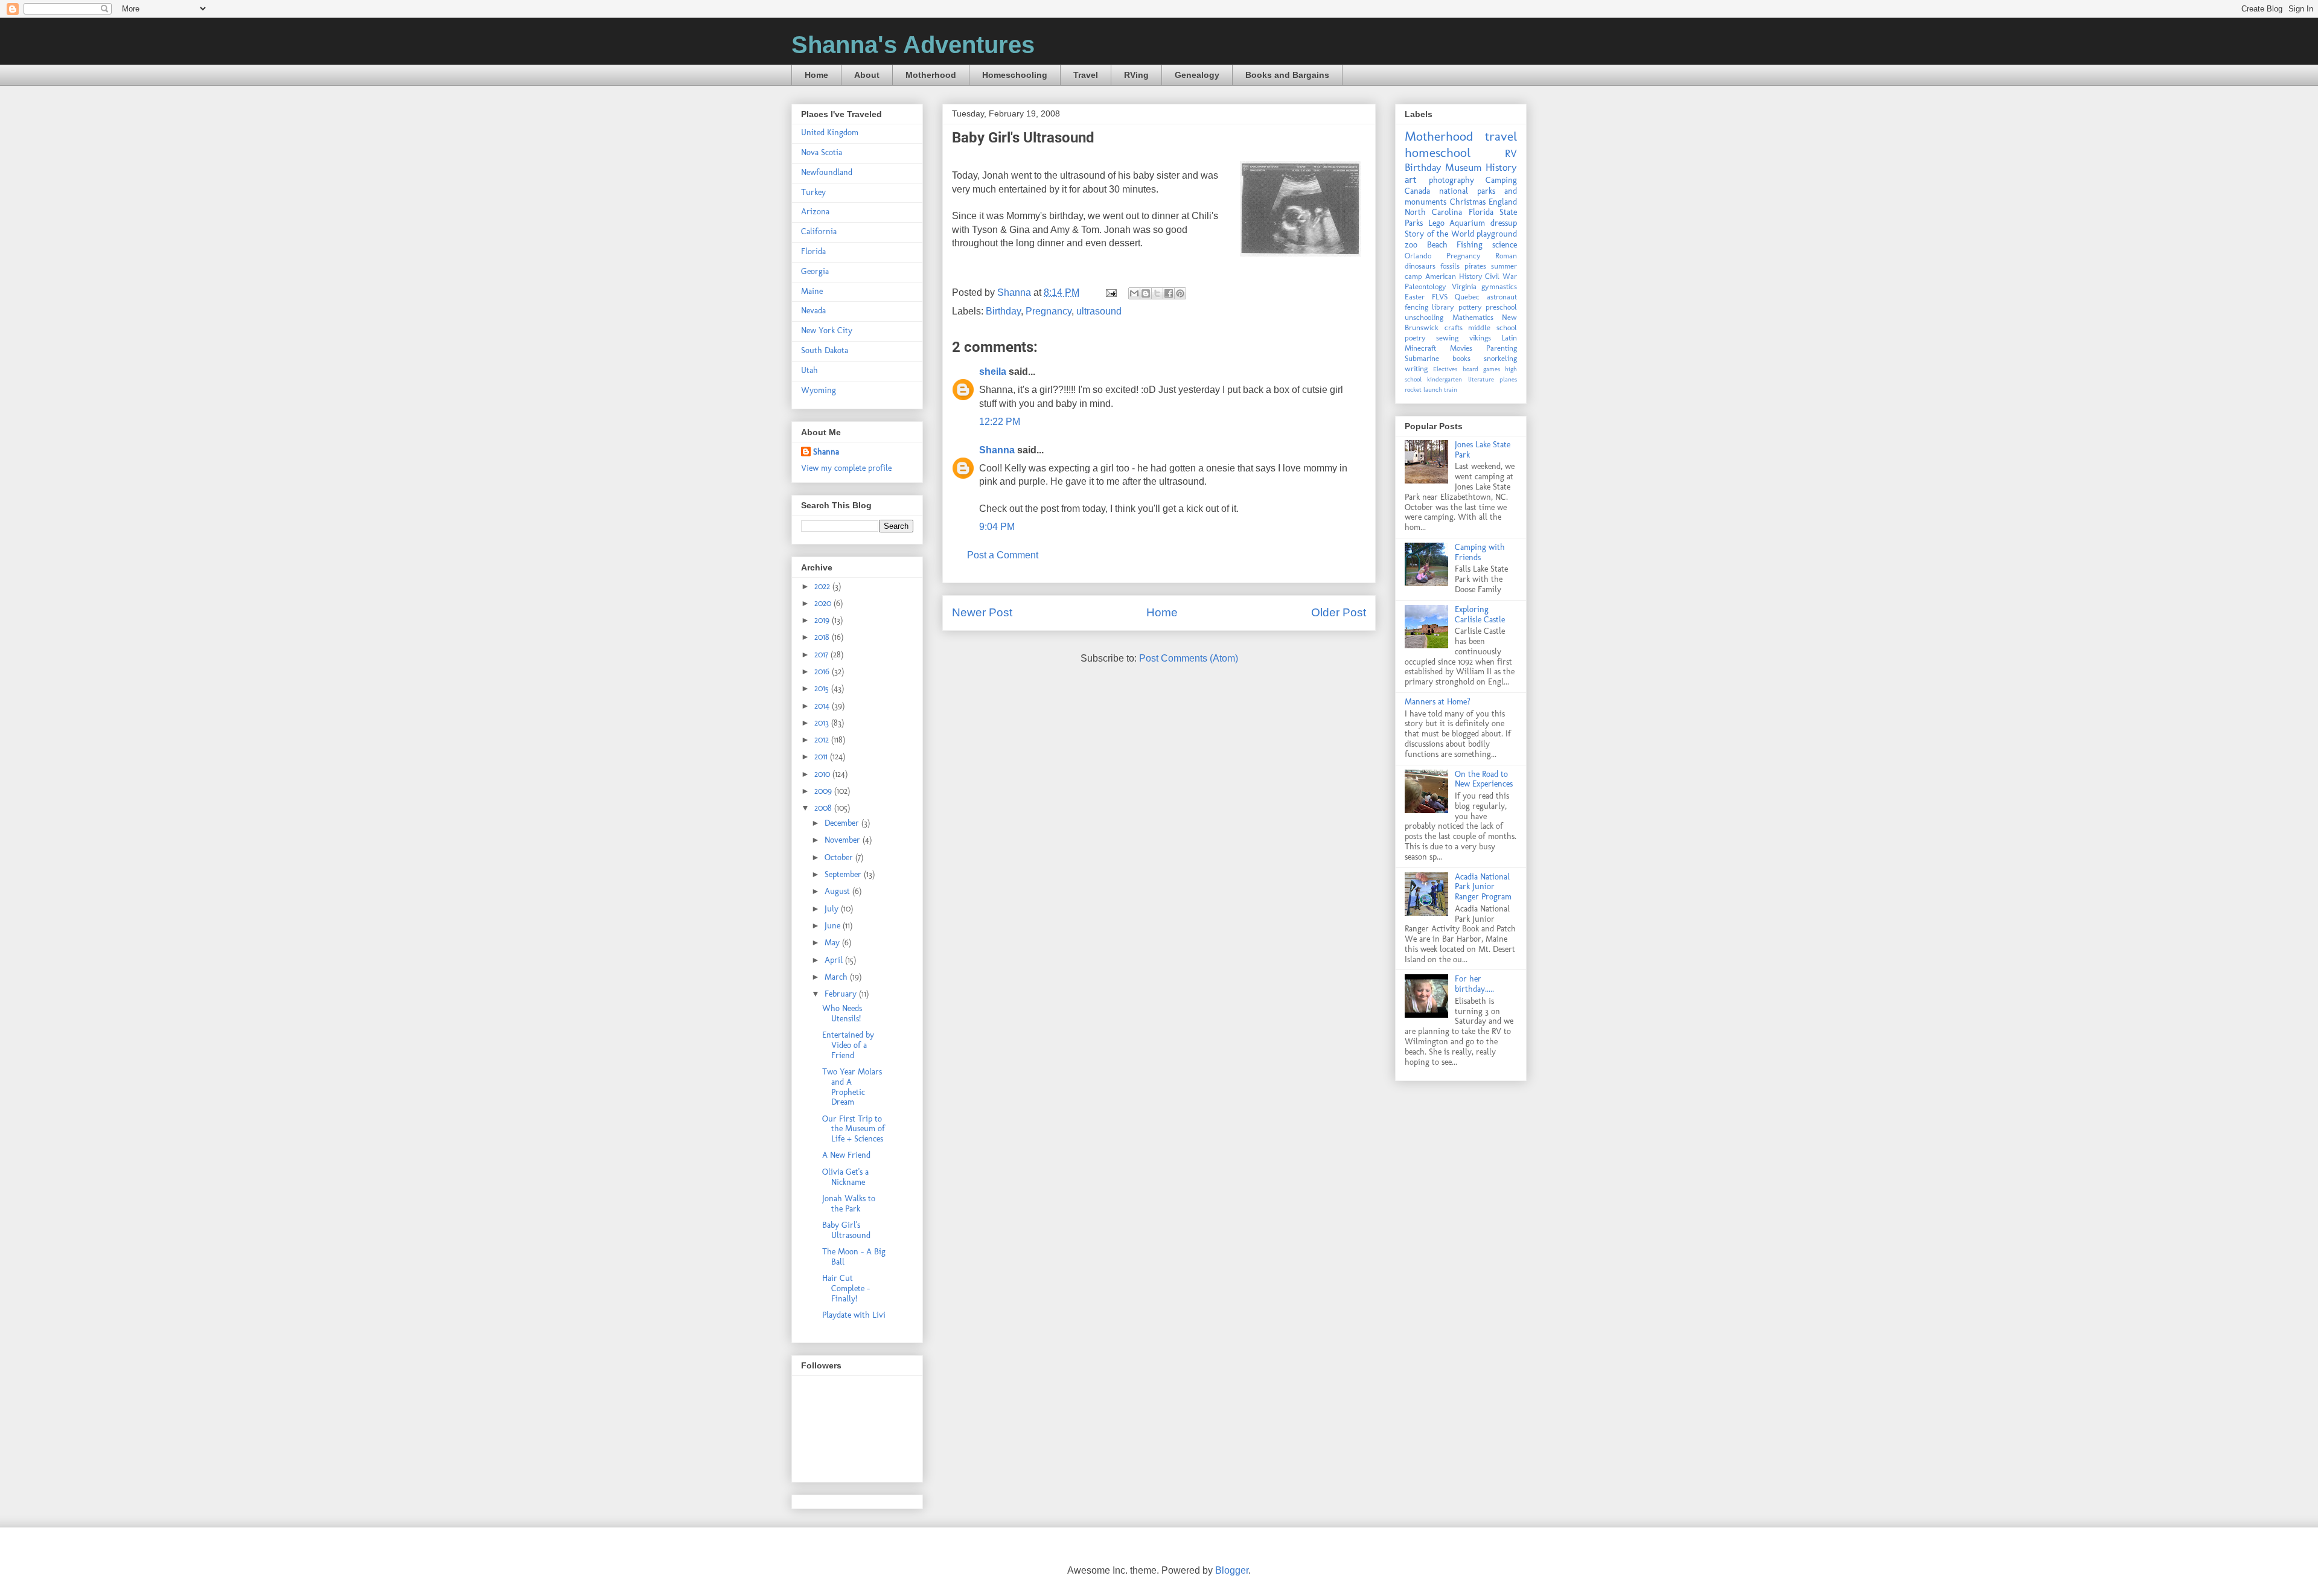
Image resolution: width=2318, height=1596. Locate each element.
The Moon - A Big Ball (854, 1257)
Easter (1415, 297)
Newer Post (982, 612)
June (834, 926)
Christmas (1468, 202)
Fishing (1470, 245)
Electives (1445, 369)
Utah (809, 370)
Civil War (1501, 276)
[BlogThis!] (1146, 293)
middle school (1493, 327)
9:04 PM (997, 527)
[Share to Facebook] (1169, 293)
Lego (1436, 223)
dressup (1504, 223)
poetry (1415, 338)
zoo (1411, 245)
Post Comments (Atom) (1189, 658)
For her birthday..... (1474, 984)
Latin (1509, 338)
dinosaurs (1420, 266)
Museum (1464, 167)
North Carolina (1433, 212)
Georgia (815, 271)
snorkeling (1500, 358)
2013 (823, 723)
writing (1416, 369)
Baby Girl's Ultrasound (846, 1230)
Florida (813, 251)
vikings (1480, 338)
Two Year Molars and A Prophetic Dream (852, 1087)
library (1443, 307)
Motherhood (931, 75)
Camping (1501, 180)
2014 (823, 706)
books (1461, 358)
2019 (823, 620)
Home (816, 75)
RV (1511, 153)
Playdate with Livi (854, 1315)
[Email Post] (1110, 292)
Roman (1506, 256)
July (833, 909)
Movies (1461, 348)
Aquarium (1467, 223)
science (1505, 245)
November (844, 840)
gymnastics (1499, 286)
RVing (1136, 75)
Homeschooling (1015, 75)
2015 (823, 688)
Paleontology (1426, 286)
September (844, 874)
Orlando (1418, 256)
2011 (822, 757)
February (842, 994)
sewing (1447, 338)
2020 (824, 603)
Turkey (813, 192)
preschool (1501, 307)
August (838, 891)
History (1501, 167)
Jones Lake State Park (1483, 450)
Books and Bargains (1287, 75)
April (835, 960)
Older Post (1339, 612)
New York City (827, 330)
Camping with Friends (1480, 552)
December (843, 823)
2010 (823, 774)
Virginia (1464, 286)
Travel (1086, 75)
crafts (1454, 327)
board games (1481, 369)
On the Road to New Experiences (1484, 779)
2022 (823, 586)
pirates (1475, 266)
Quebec (1467, 297)
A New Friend (846, 1155)
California (819, 231)
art (1411, 179)
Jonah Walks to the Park (849, 1204)
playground (1497, 234)
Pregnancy (1049, 311)
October (840, 857)
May (833, 943)
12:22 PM (1000, 422)
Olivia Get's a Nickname (845, 1177)
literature (1481, 379)
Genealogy (1197, 75)
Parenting (1502, 348)
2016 (823, 672)
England (1503, 202)
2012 (823, 740)
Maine (812, 291)
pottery (1470, 307)
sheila (993, 372)
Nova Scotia (822, 152)
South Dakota (825, 350)
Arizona (815, 212)
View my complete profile (846, 468)
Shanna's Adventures (913, 45)
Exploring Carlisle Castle (1480, 614)
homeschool (1438, 152)
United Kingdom (830, 132)
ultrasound (1099, 311)
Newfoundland (827, 172)
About (867, 75)
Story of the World (1439, 234)
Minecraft (1420, 348)
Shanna (997, 450)
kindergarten (1445, 379)
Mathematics (1473, 317)
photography (1451, 180)
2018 (823, 637)
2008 (824, 808)
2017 (822, 655)
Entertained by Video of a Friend (848, 1045)
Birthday (1003, 311)
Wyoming (819, 390)
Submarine (1422, 358)
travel (1501, 136)
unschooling (1424, 317)
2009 (824, 791)
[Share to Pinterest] (1180, 293)
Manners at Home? (1438, 702)
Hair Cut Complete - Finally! (846, 1288)
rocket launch (1423, 389)
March (837, 977)
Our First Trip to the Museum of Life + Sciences (854, 1129)
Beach (1437, 245)
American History (1454, 276)
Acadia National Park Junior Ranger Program (1483, 887)
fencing (1416, 307)
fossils (1450, 266)
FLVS (1440, 297)
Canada (1417, 191)
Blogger (1232, 1570)
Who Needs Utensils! (842, 1013)
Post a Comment (1003, 555)
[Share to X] (1157, 293)
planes (1508, 379)
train (1451, 389)
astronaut (1502, 297)
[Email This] (1134, 293)
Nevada (813, 311)
